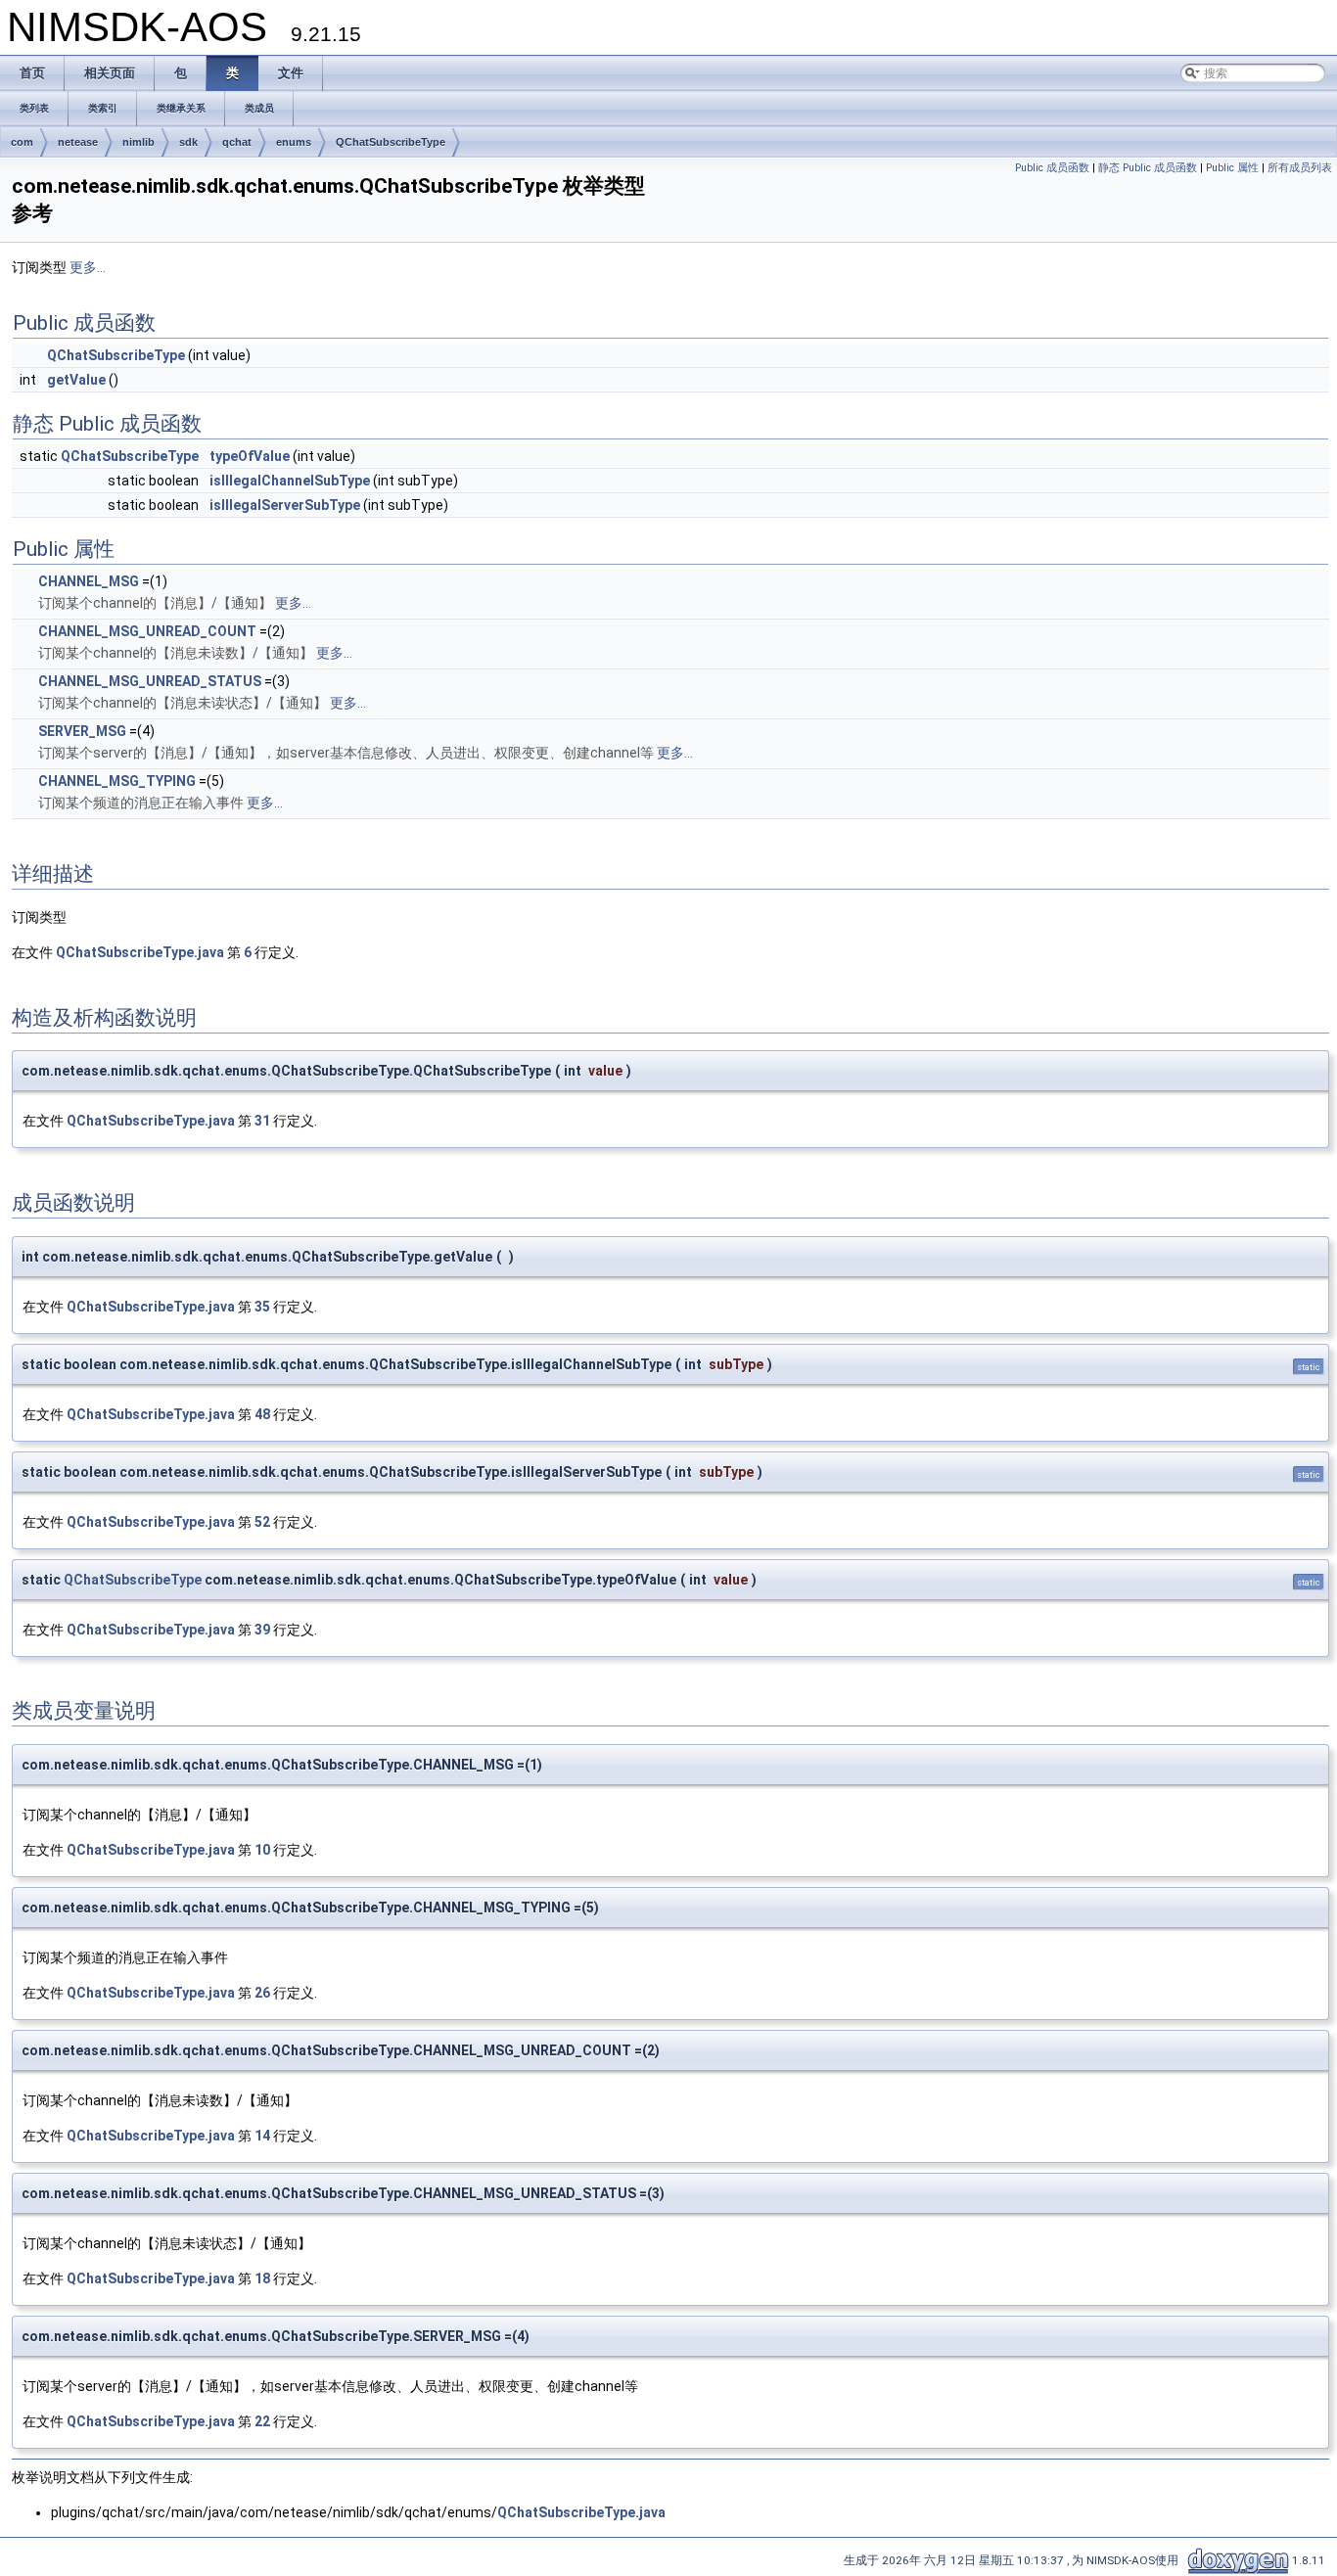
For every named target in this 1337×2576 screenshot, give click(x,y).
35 (262, 1307)
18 (262, 2278)
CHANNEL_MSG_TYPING (117, 781)
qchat (237, 142)
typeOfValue (250, 456)
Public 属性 (1232, 168)
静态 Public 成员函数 (1148, 168)
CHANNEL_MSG (89, 581)
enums (294, 142)
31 (262, 1121)
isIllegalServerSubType (285, 505)
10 (262, 1850)
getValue (76, 380)
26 (262, 1993)
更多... (88, 267)
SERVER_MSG (82, 731)
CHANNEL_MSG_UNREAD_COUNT (147, 631)
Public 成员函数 (1052, 168)
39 (262, 1630)
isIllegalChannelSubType (290, 481)
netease (78, 142)
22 (262, 2421)
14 (262, 2136)
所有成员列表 (1300, 168)
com (22, 142)
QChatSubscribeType (391, 142)
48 (262, 1414)
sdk (188, 142)
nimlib (138, 142)
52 (262, 1522)
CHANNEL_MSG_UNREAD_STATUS (150, 681)
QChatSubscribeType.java (140, 952)
